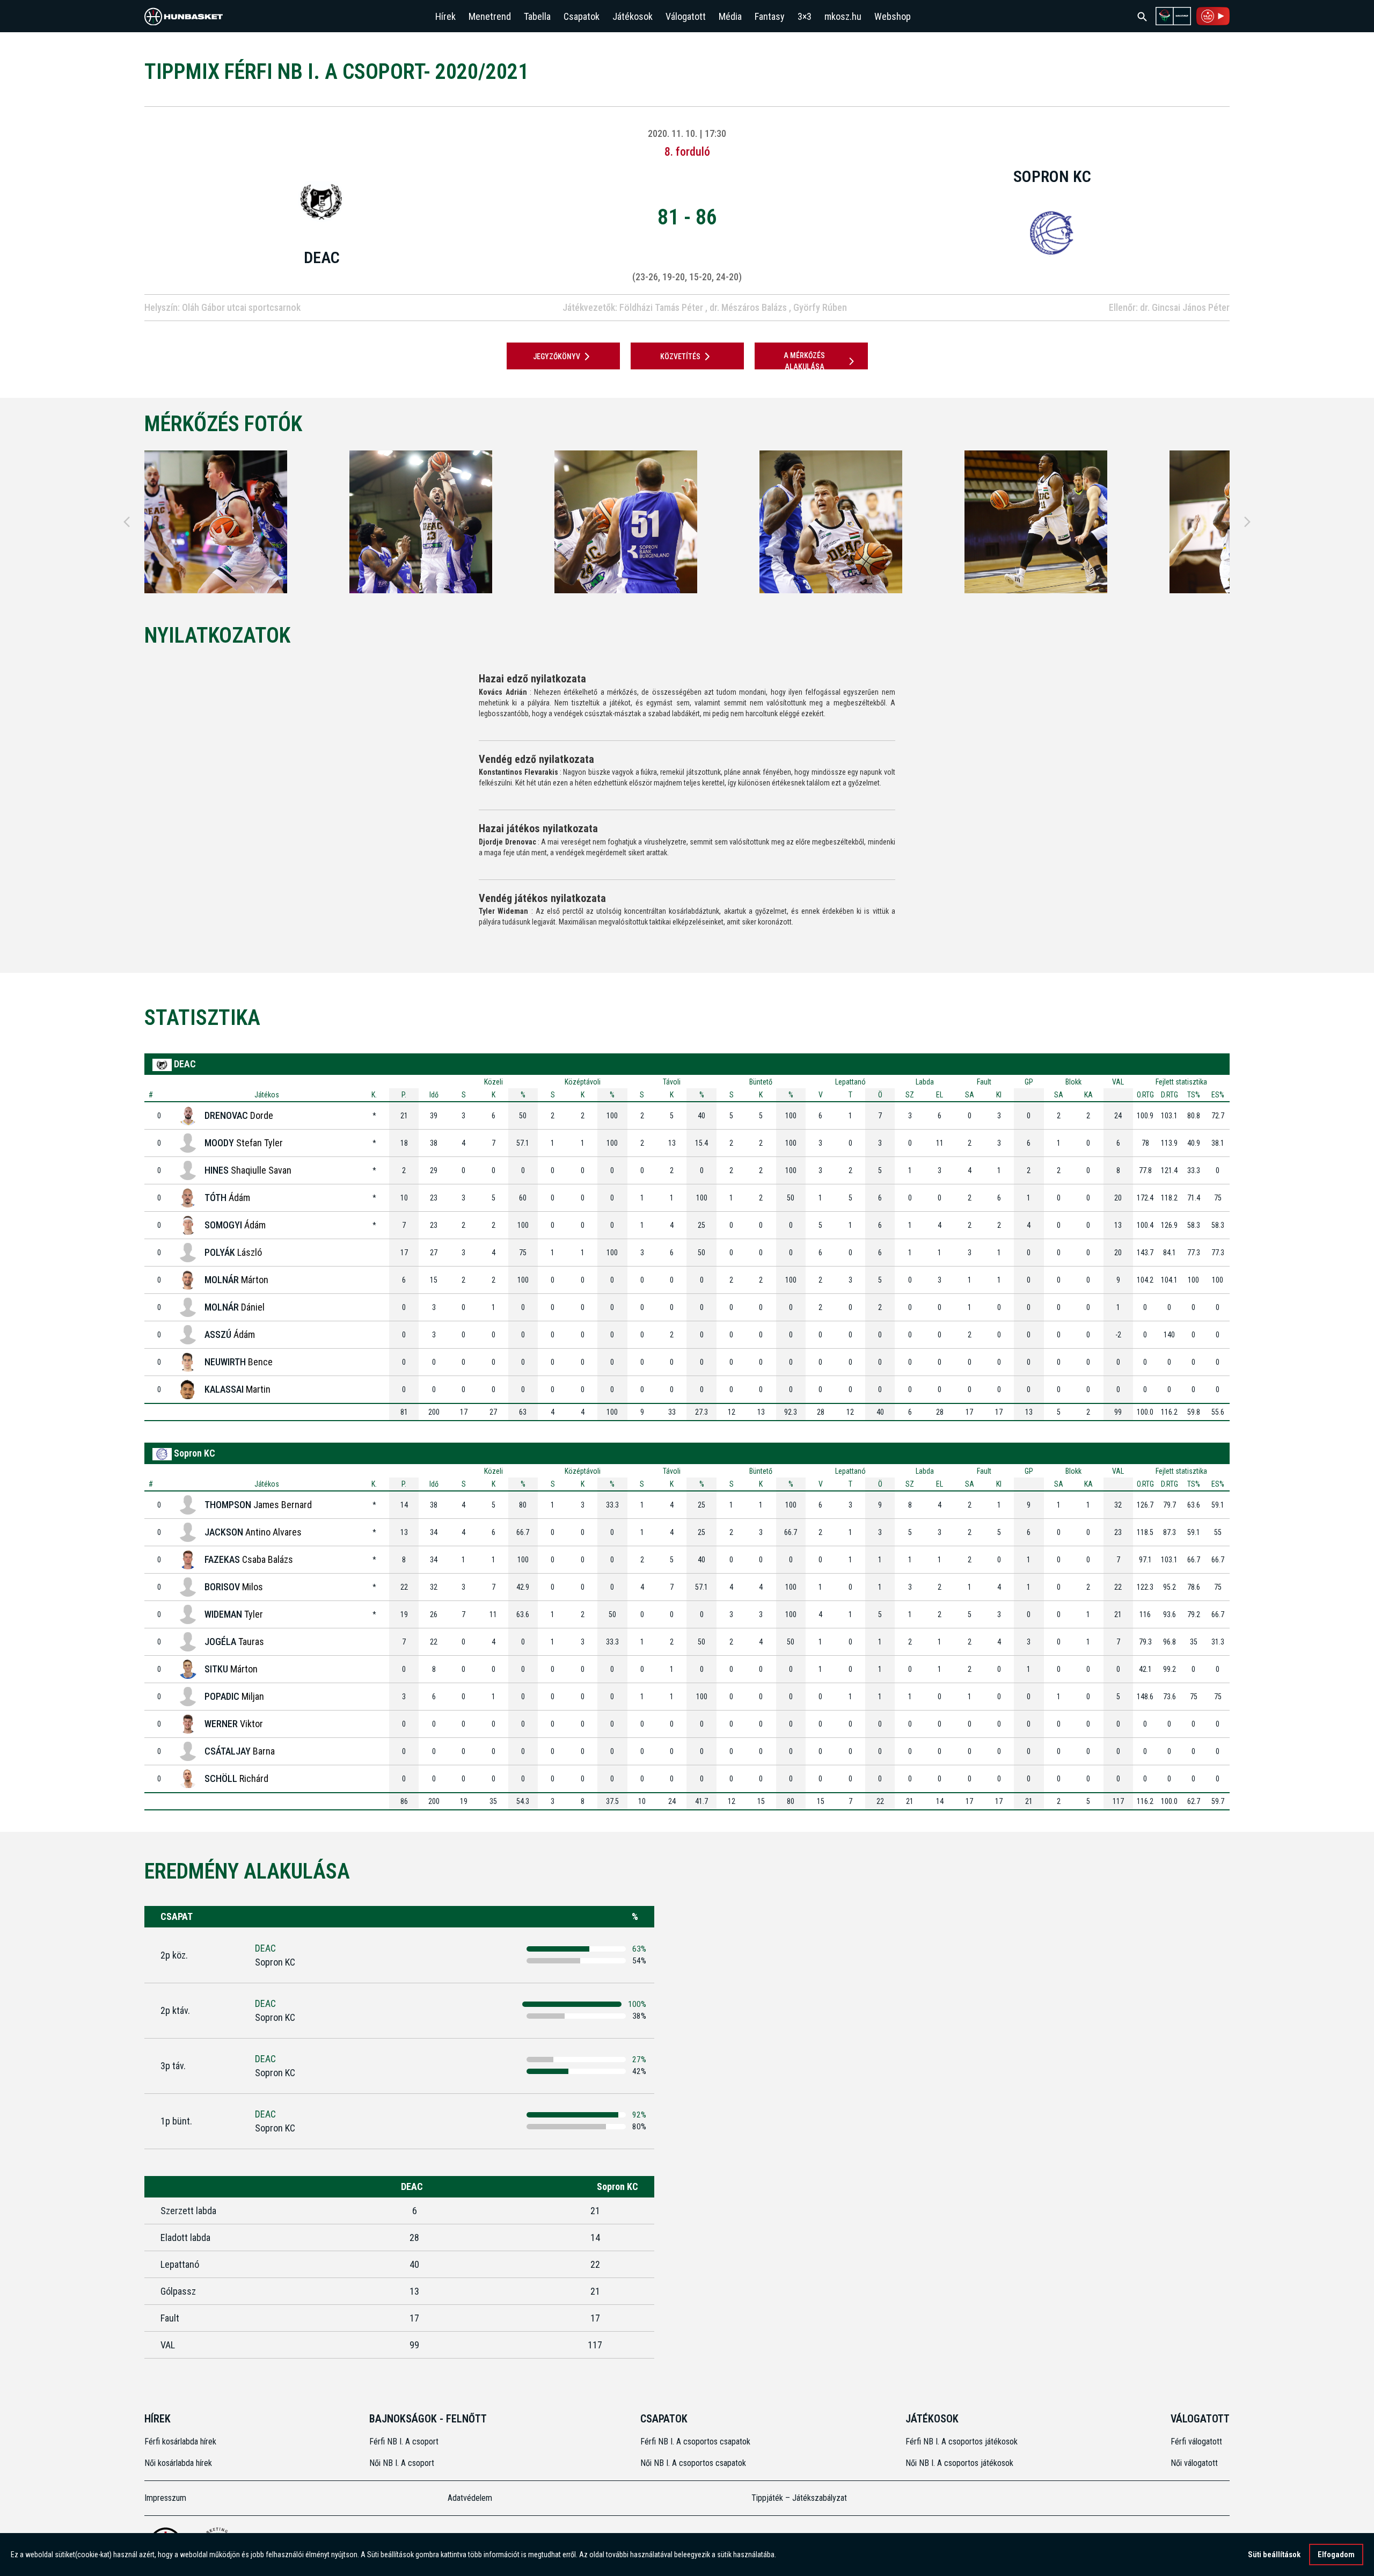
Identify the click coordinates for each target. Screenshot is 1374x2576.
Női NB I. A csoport (402, 2463)
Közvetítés (680, 356)
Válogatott (686, 16)
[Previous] (127, 522)
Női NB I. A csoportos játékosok (959, 2463)
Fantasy (770, 16)
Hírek (445, 16)
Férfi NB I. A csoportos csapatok (696, 2442)
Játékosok (633, 16)
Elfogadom (1336, 2555)
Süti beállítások (1274, 2555)
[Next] (1247, 522)
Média (730, 16)
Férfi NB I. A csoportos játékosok (962, 2442)
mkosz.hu (843, 16)
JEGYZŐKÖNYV (557, 356)
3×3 (805, 16)
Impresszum (165, 2498)
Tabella (537, 16)
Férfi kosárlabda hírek (180, 2442)
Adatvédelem (470, 2498)
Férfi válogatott (1196, 2442)
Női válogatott (1194, 2463)
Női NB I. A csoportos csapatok (694, 2463)
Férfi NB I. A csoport (404, 2442)
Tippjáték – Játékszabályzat (799, 2498)
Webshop (893, 16)
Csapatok (582, 16)
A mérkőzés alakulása (804, 361)
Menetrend (490, 16)
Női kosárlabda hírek (178, 2463)
